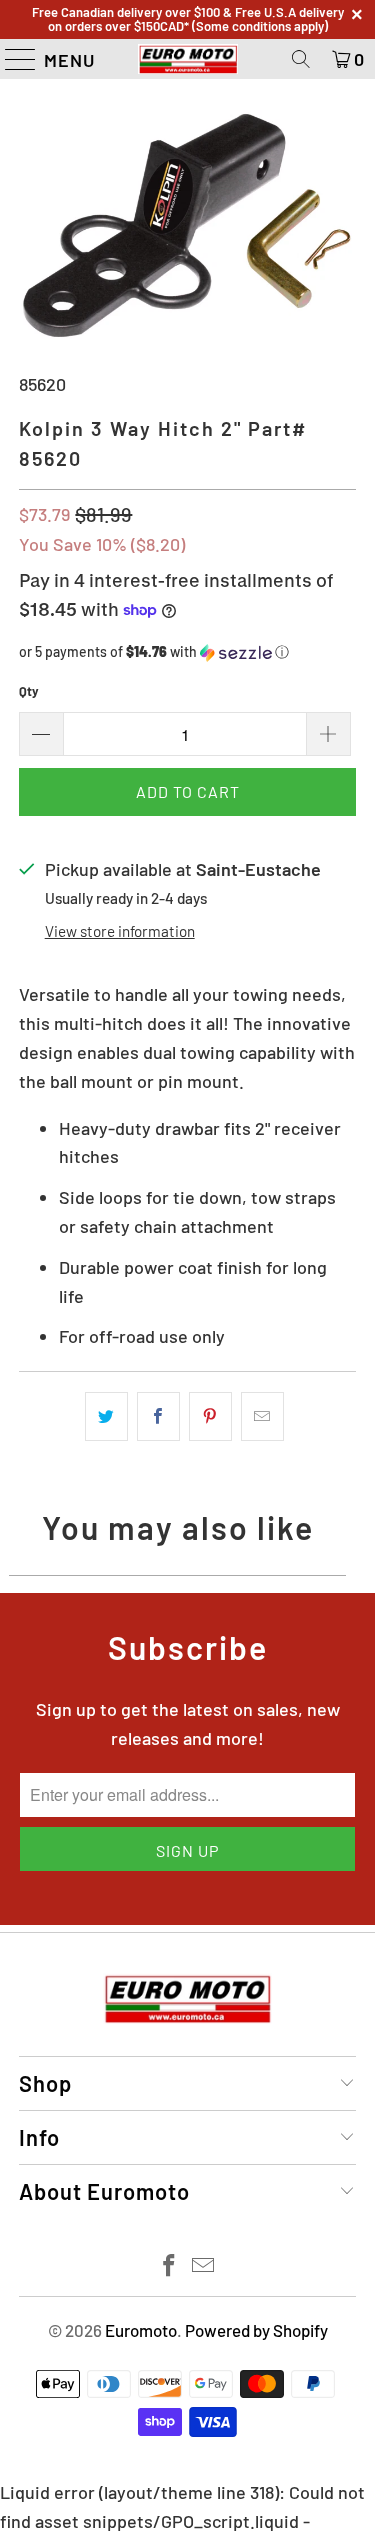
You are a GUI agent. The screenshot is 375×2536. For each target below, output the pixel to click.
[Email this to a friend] (262, 1416)
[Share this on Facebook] (158, 1416)
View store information (120, 931)
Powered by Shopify (256, 2330)
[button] (187, 652)
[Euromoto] (188, 59)
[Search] (301, 59)
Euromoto (141, 2330)
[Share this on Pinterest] (210, 1416)
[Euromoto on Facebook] (169, 2266)
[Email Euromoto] (204, 2266)
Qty (29, 691)
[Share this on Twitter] (106, 1416)
